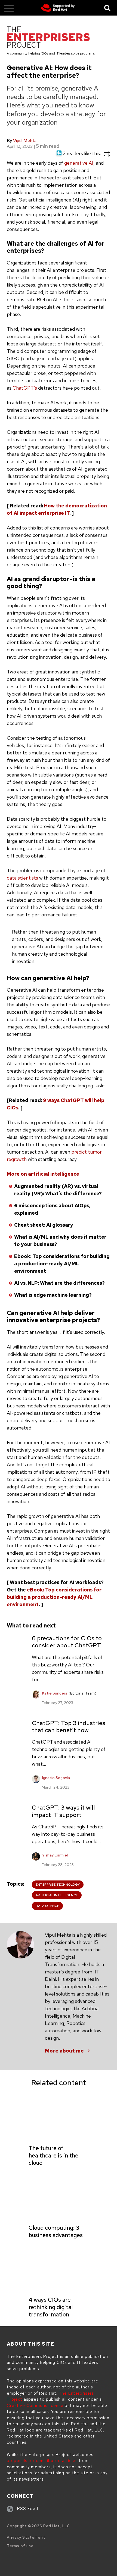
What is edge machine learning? (53, 1295)
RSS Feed (28, 2509)
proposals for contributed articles (42, 2461)
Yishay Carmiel (55, 1855)
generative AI (79, 163)
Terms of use (20, 2546)
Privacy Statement (26, 2537)
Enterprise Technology (58, 1885)
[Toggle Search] (107, 8)
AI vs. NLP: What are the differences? (59, 1283)
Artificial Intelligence (57, 1895)
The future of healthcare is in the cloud (53, 2155)
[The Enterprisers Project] (48, 38)
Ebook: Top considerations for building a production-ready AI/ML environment (62, 1264)
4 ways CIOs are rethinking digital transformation (51, 2307)
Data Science (47, 1906)
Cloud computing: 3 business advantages (56, 2231)
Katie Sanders (55, 1693)
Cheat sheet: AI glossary (44, 1225)
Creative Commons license (35, 2406)
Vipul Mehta (25, 141)
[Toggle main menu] (9, 8)
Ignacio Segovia (56, 1778)
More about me (64, 2051)
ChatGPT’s (25, 388)
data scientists (22, 878)
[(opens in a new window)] (58, 8)
